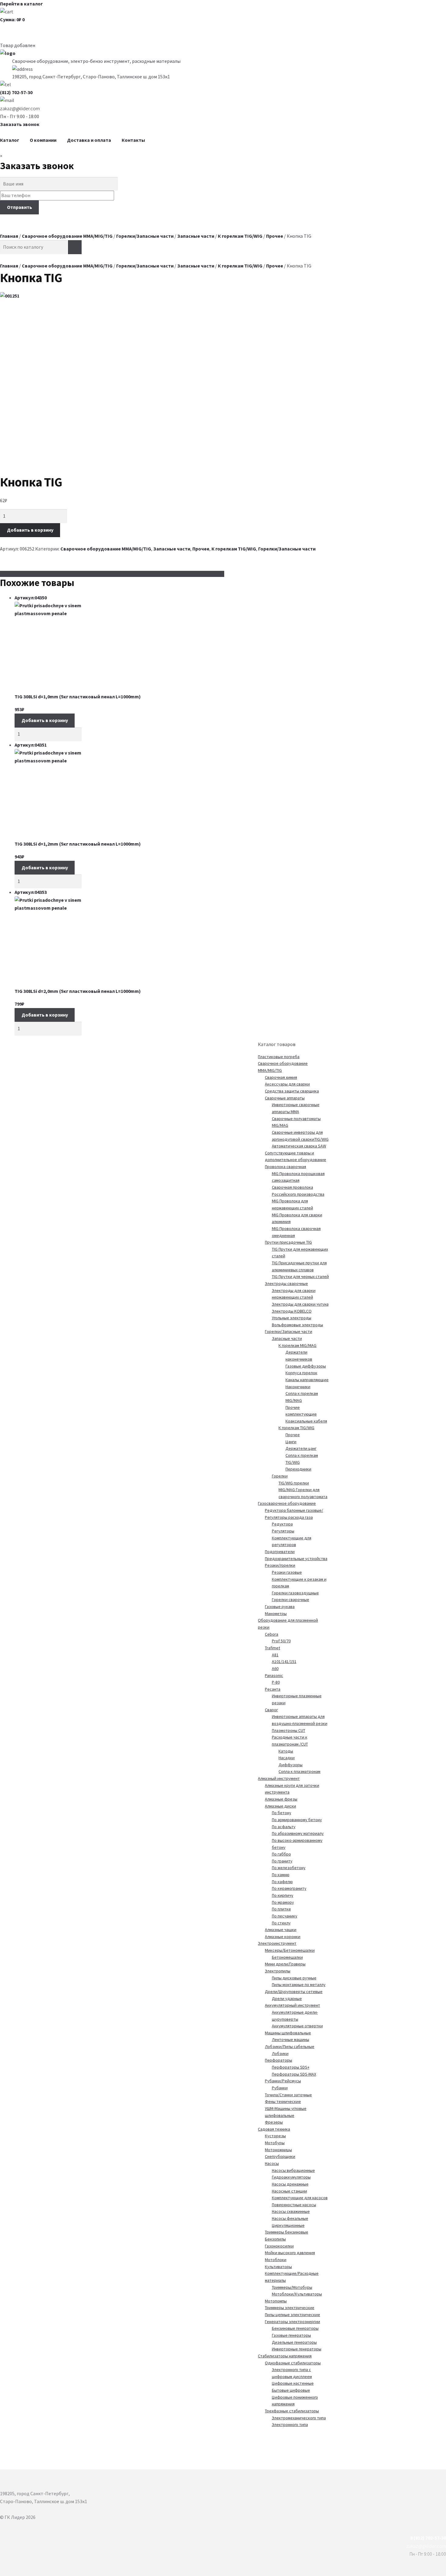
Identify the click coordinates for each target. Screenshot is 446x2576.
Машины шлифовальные (288, 2033)
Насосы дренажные (290, 2184)
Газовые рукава (280, 1607)
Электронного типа (290, 2424)
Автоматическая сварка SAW (299, 1146)
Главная (9, 236)
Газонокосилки (279, 2246)
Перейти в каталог (21, 4)
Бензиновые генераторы (295, 2328)
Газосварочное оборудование (287, 1503)
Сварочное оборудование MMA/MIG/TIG (67, 236)
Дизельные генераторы (294, 2342)
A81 (275, 1655)
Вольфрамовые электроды (297, 1325)
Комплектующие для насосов (300, 2198)
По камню (281, 1875)
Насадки (287, 1758)
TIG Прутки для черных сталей (300, 1276)
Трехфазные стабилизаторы (292, 2411)
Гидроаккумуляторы (291, 2177)
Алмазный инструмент (279, 1778)
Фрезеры (274, 2122)
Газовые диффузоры (306, 1366)
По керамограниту (289, 1888)
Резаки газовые (287, 1572)
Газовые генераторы (291, 2335)
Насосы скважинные (291, 2211)
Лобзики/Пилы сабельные (290, 2046)
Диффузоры (291, 1765)
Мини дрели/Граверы (285, 1964)
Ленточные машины (291, 2039)
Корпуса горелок (301, 1373)
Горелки (280, 1476)
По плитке (281, 1909)
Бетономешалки (287, 1957)
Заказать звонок (20, 124)
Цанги (291, 1442)
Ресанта (273, 1689)
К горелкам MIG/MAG (297, 1345)
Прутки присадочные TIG (288, 1242)
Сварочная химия (281, 1077)
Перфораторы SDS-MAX (294, 2074)
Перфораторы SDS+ (291, 2067)
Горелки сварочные (291, 1600)
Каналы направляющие (307, 1380)
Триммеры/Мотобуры (292, 2287)
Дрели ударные (287, 1998)
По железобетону (289, 1868)
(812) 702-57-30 (16, 92)
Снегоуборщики (280, 2156)
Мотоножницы (278, 2150)
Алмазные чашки (281, 1930)
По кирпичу (283, 1895)
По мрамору (283, 1902)
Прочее (275, 236)
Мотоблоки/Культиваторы (297, 2294)
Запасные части (196, 236)
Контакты (133, 140)
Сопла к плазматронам (299, 1771)
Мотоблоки (276, 2260)
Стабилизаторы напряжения (285, 2356)
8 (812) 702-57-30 (428, 2538)
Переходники (298, 1469)
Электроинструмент (277, 1943)
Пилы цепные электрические (292, 2315)
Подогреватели (280, 1552)
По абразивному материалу (298, 1833)
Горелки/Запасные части (145, 236)
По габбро (281, 1854)
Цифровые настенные (293, 2383)
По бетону (282, 1813)
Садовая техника (274, 2129)
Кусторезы (275, 2136)
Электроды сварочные (286, 1283)
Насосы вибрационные (293, 2170)
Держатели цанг (301, 1448)
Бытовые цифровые (291, 2390)
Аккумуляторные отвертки (297, 2026)
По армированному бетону (297, 1820)
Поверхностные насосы (294, 2205)
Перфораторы (279, 2060)
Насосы (272, 2163)
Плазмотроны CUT (289, 1730)
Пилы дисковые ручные (294, 1978)
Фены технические (283, 2101)
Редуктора (282, 1524)
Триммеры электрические (290, 2308)
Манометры (276, 1613)
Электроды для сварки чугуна (300, 1304)
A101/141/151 (284, 1661)
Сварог (271, 1710)
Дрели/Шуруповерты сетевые (294, 1992)
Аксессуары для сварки (287, 1084)
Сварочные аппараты (285, 1098)
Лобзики (280, 2053)
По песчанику (285, 1916)
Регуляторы (283, 1531)
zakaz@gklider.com (20, 108)
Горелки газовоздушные (295, 1593)
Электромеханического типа (299, 2418)
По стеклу (281, 1923)
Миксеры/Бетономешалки (290, 1950)
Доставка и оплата (89, 140)
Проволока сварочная (286, 1167)
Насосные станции (289, 2191)
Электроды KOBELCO (292, 1311)
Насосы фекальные (290, 2218)
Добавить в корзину (30, 530)
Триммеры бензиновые (287, 2232)
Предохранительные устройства (296, 1559)
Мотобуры (275, 2143)
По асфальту (284, 1827)
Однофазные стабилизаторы (293, 2363)
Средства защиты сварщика (292, 1091)
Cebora (272, 1634)
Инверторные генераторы (297, 2349)
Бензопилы (275, 2239)
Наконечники (298, 1387)
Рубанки (280, 2088)
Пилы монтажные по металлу (299, 1985)
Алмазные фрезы (281, 1799)
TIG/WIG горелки (294, 1483)
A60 (275, 1668)
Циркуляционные (288, 2225)
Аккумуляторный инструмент (292, 2005)
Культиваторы (278, 2267)
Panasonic (274, 1675)
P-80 (276, 1682)
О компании (43, 140)
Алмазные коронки (283, 1937)
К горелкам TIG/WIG (240, 236)
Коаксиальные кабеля (306, 1421)
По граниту (282, 1861)
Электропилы (278, 1971)
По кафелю (282, 1882)
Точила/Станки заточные (288, 2095)
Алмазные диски (280, 1806)
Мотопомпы (276, 2301)
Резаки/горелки (280, 1565)
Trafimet (272, 1648)
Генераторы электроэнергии (292, 2322)
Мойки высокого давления (290, 2253)
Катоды (286, 1751)
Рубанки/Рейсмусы (283, 2081)
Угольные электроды (292, 1318)
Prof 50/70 (281, 1641)
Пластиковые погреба (279, 1057)
